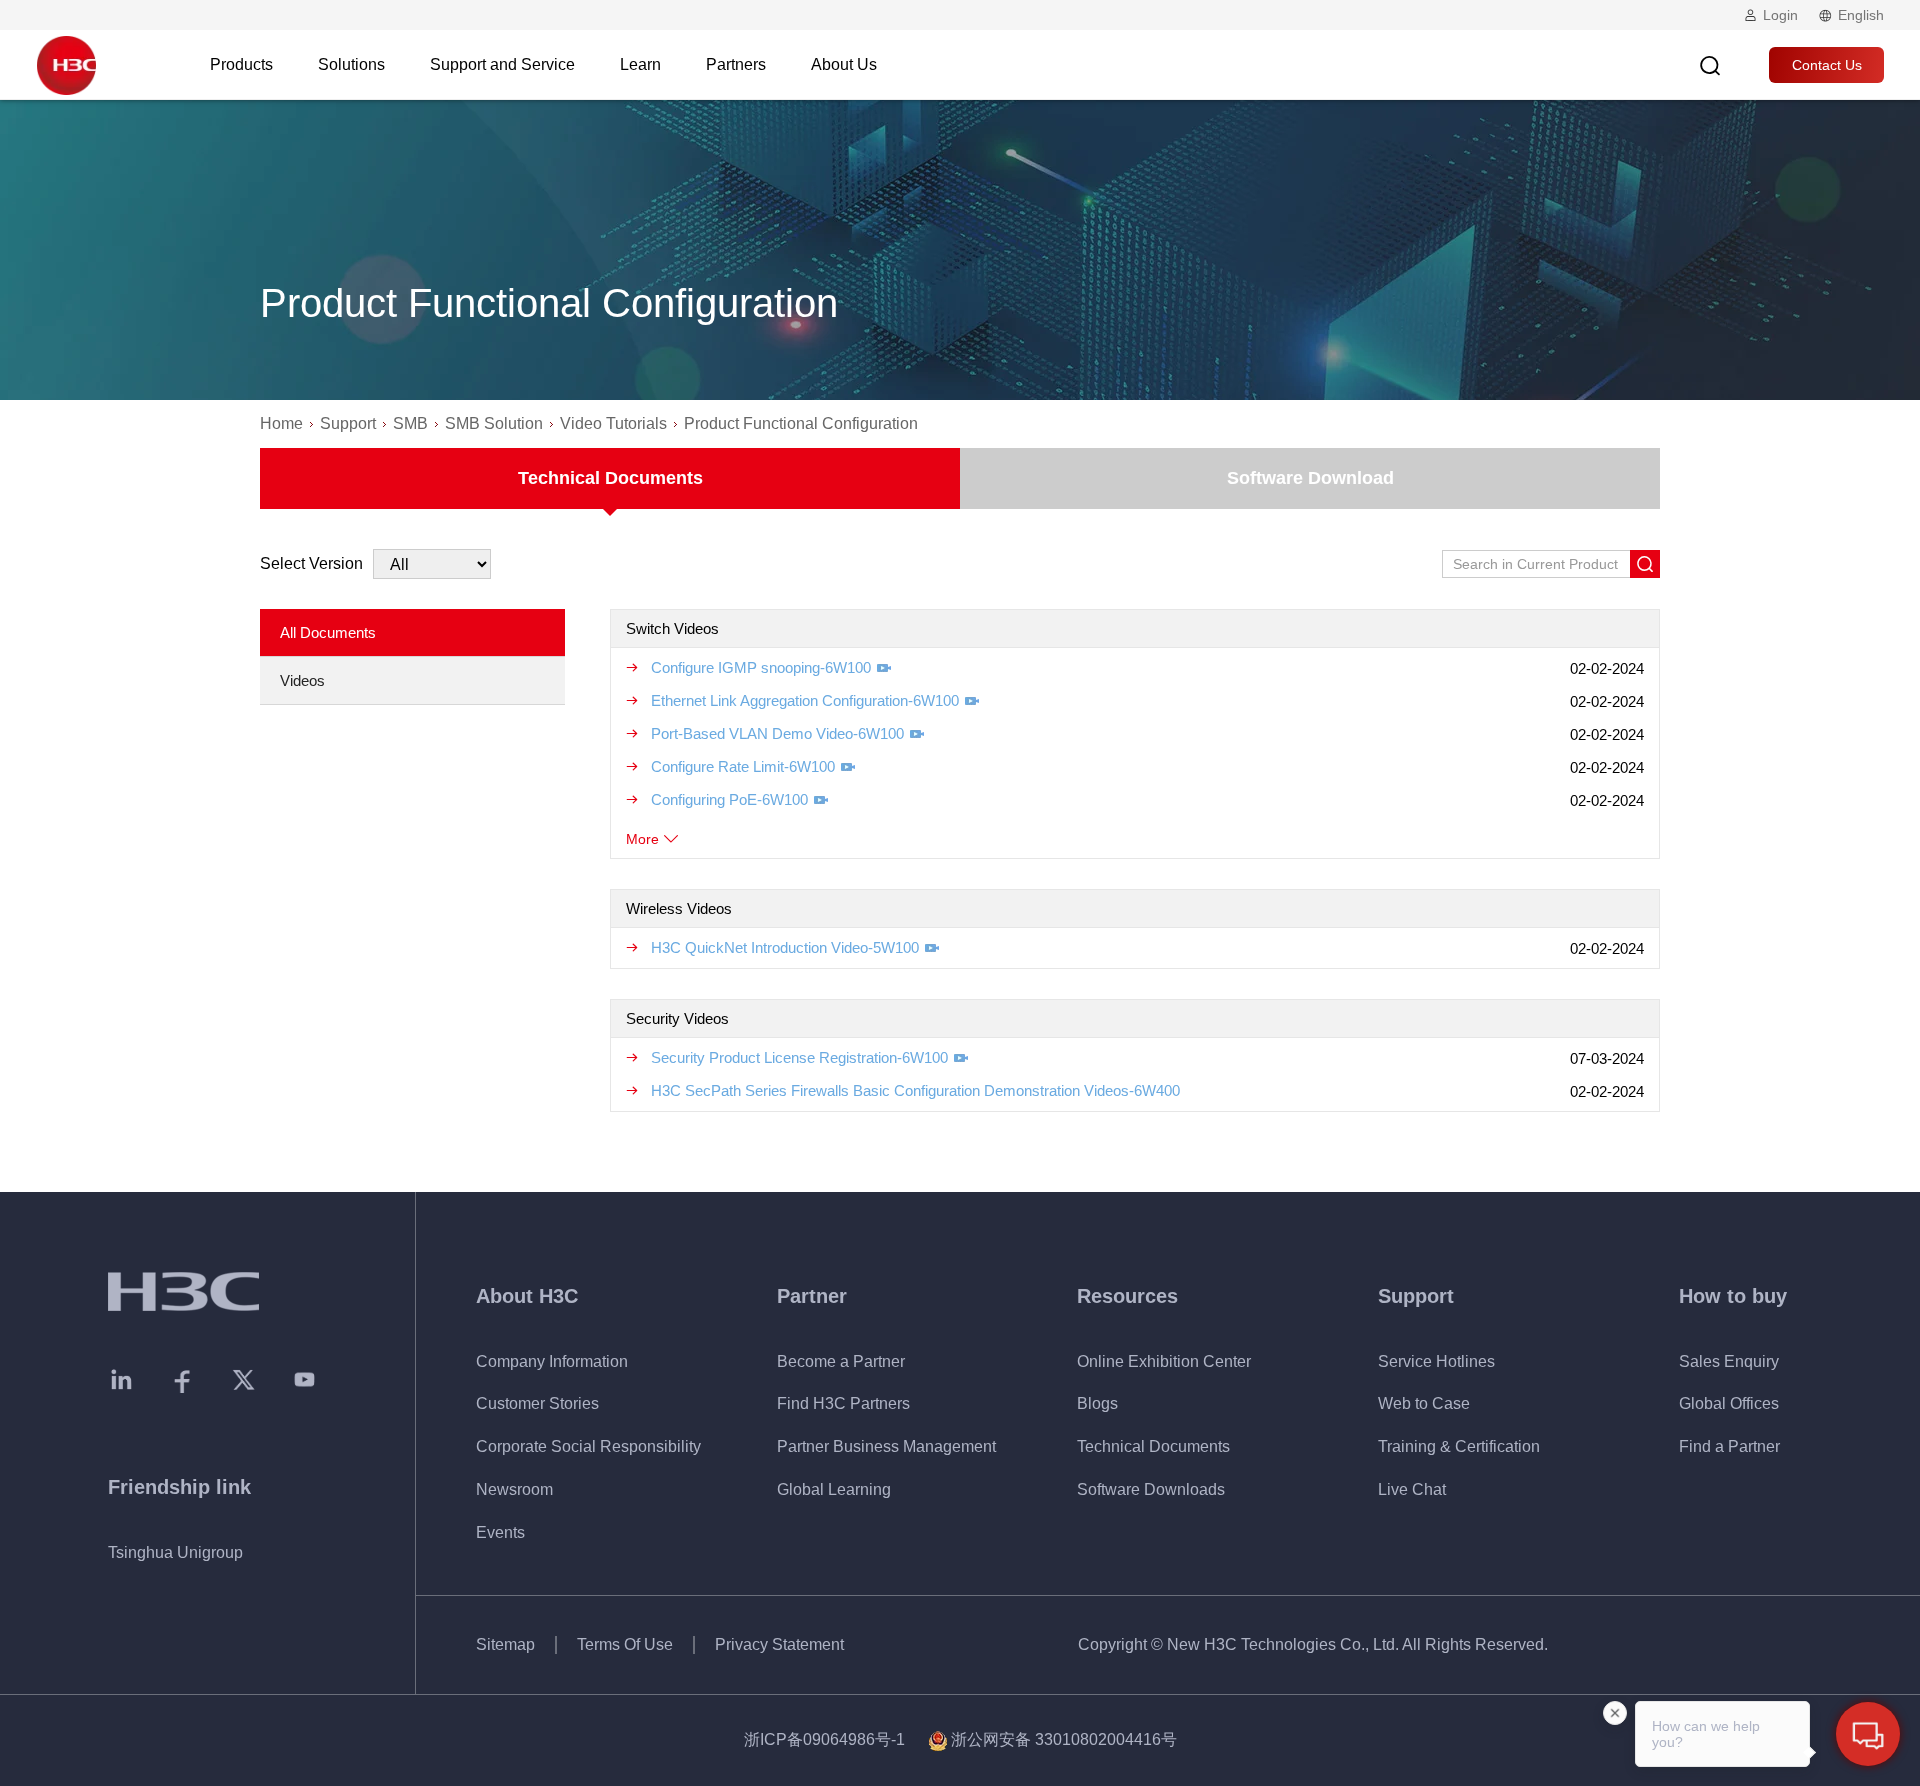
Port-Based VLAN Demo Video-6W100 (777, 733)
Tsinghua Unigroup (175, 1552)
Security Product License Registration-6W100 (799, 1057)
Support (348, 423)
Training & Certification (1459, 1446)
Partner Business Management (886, 1446)
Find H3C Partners (843, 1403)
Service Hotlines (1436, 1361)
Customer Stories (537, 1403)
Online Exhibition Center (1164, 1361)
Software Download (1310, 478)
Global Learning (834, 1489)
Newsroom (514, 1489)
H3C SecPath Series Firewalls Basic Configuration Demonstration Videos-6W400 (915, 1090)
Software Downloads (1151, 1489)
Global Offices (1729, 1403)
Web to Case (1424, 1403)
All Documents (328, 632)
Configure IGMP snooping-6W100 (761, 667)
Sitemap (505, 1644)
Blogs (1097, 1403)
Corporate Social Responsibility (588, 1446)
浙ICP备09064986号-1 (824, 1739)
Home (281, 423)
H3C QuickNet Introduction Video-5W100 (785, 947)
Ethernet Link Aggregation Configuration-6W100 (805, 700)
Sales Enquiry (1729, 1361)
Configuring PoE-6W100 (729, 799)
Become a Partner (841, 1361)
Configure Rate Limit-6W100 (743, 766)
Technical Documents (610, 478)
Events (500, 1532)
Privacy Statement (779, 1644)
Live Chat (1412, 1489)
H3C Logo (66, 65)
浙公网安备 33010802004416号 (1064, 1739)
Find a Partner (1729, 1446)
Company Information (552, 1361)
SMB (410, 423)
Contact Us (1827, 65)
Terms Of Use (625, 1644)
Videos (302, 680)
